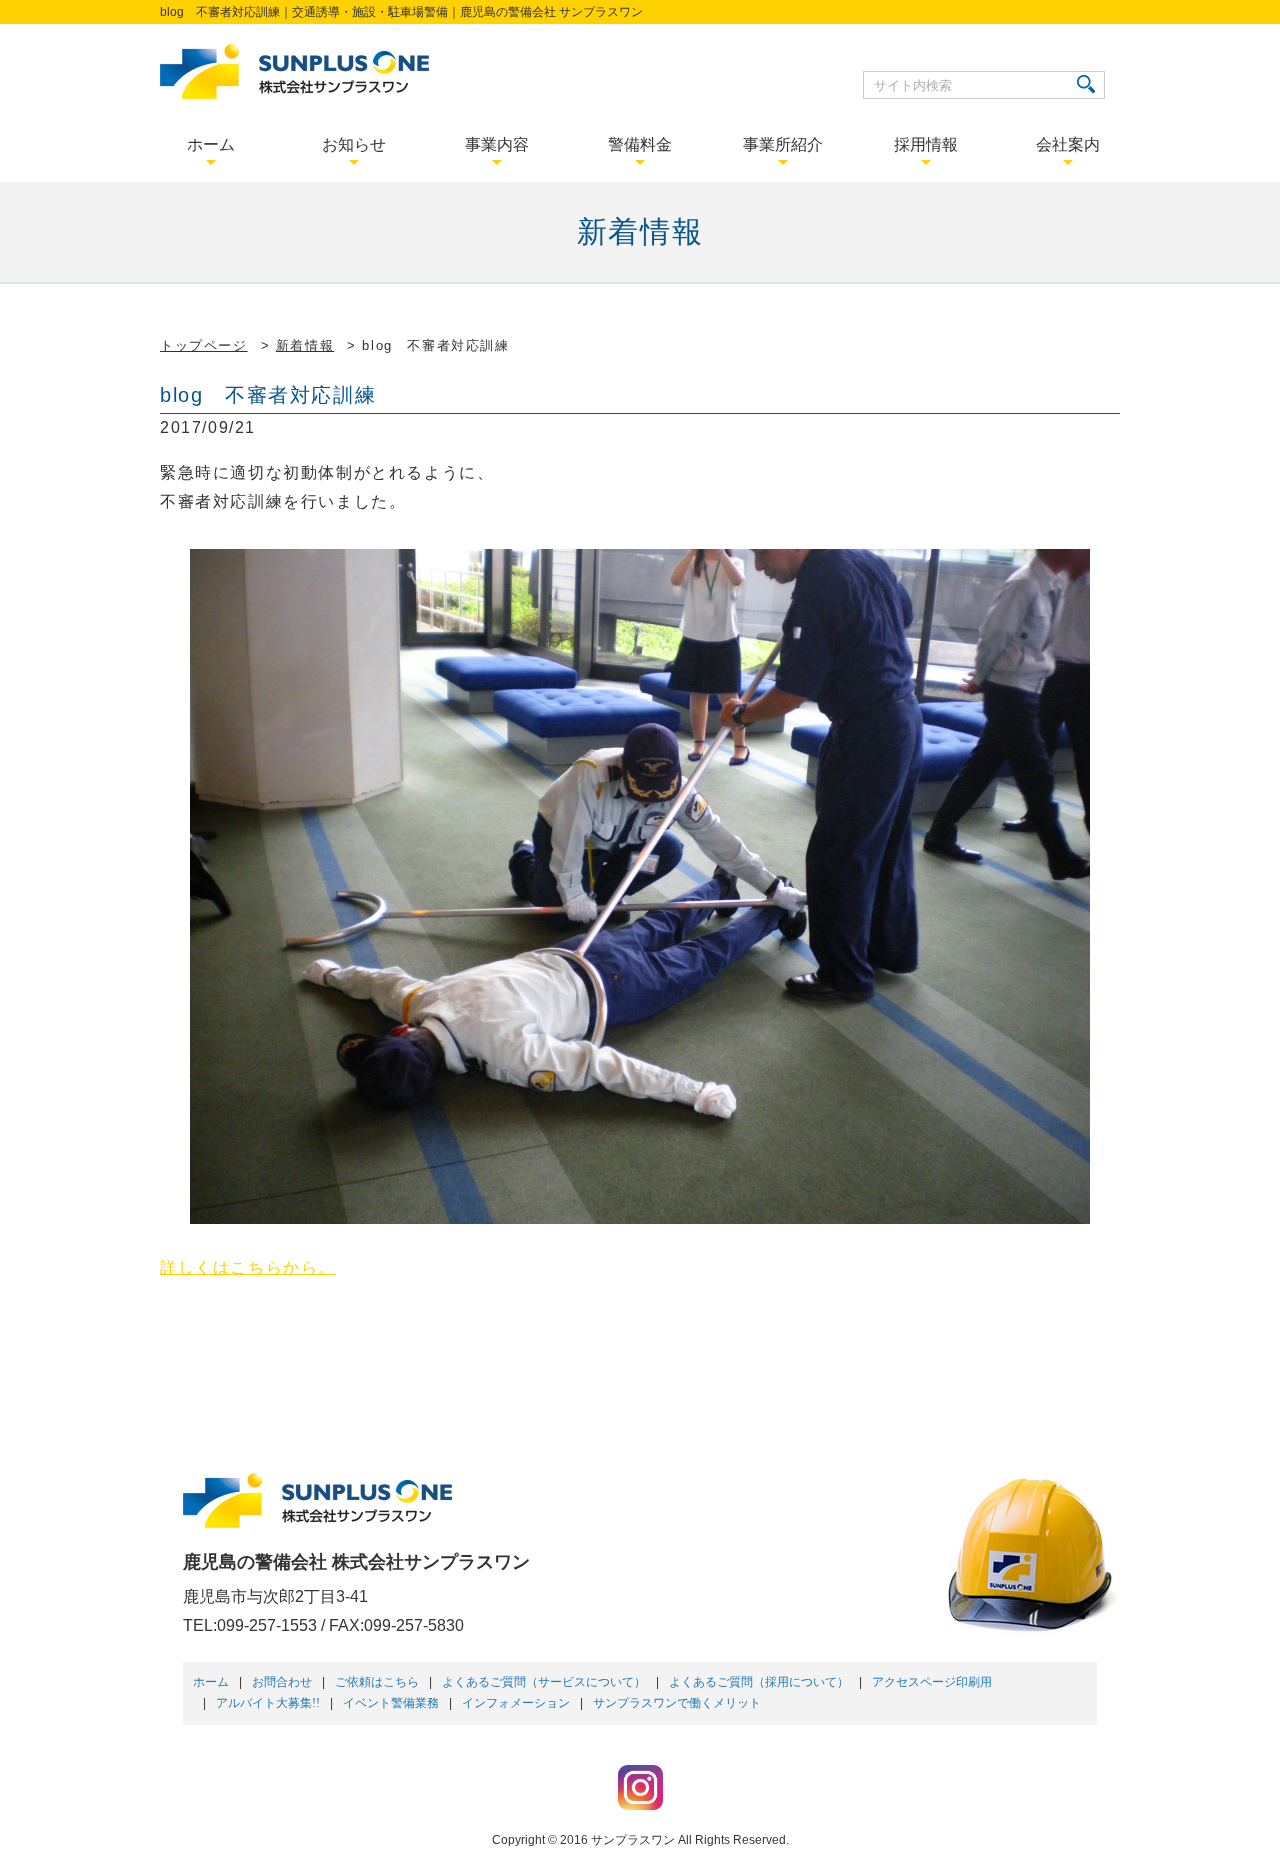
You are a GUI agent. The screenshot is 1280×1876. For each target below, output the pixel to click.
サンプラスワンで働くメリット (677, 1703)
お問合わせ (282, 1682)
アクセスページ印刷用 (932, 1682)
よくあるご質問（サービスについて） (544, 1682)
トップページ (204, 345)
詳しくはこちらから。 (248, 1267)
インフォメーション (516, 1703)
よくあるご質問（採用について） (759, 1682)
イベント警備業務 (391, 1703)
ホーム (211, 1682)
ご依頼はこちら (377, 1682)
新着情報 (305, 345)
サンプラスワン (633, 1840)
